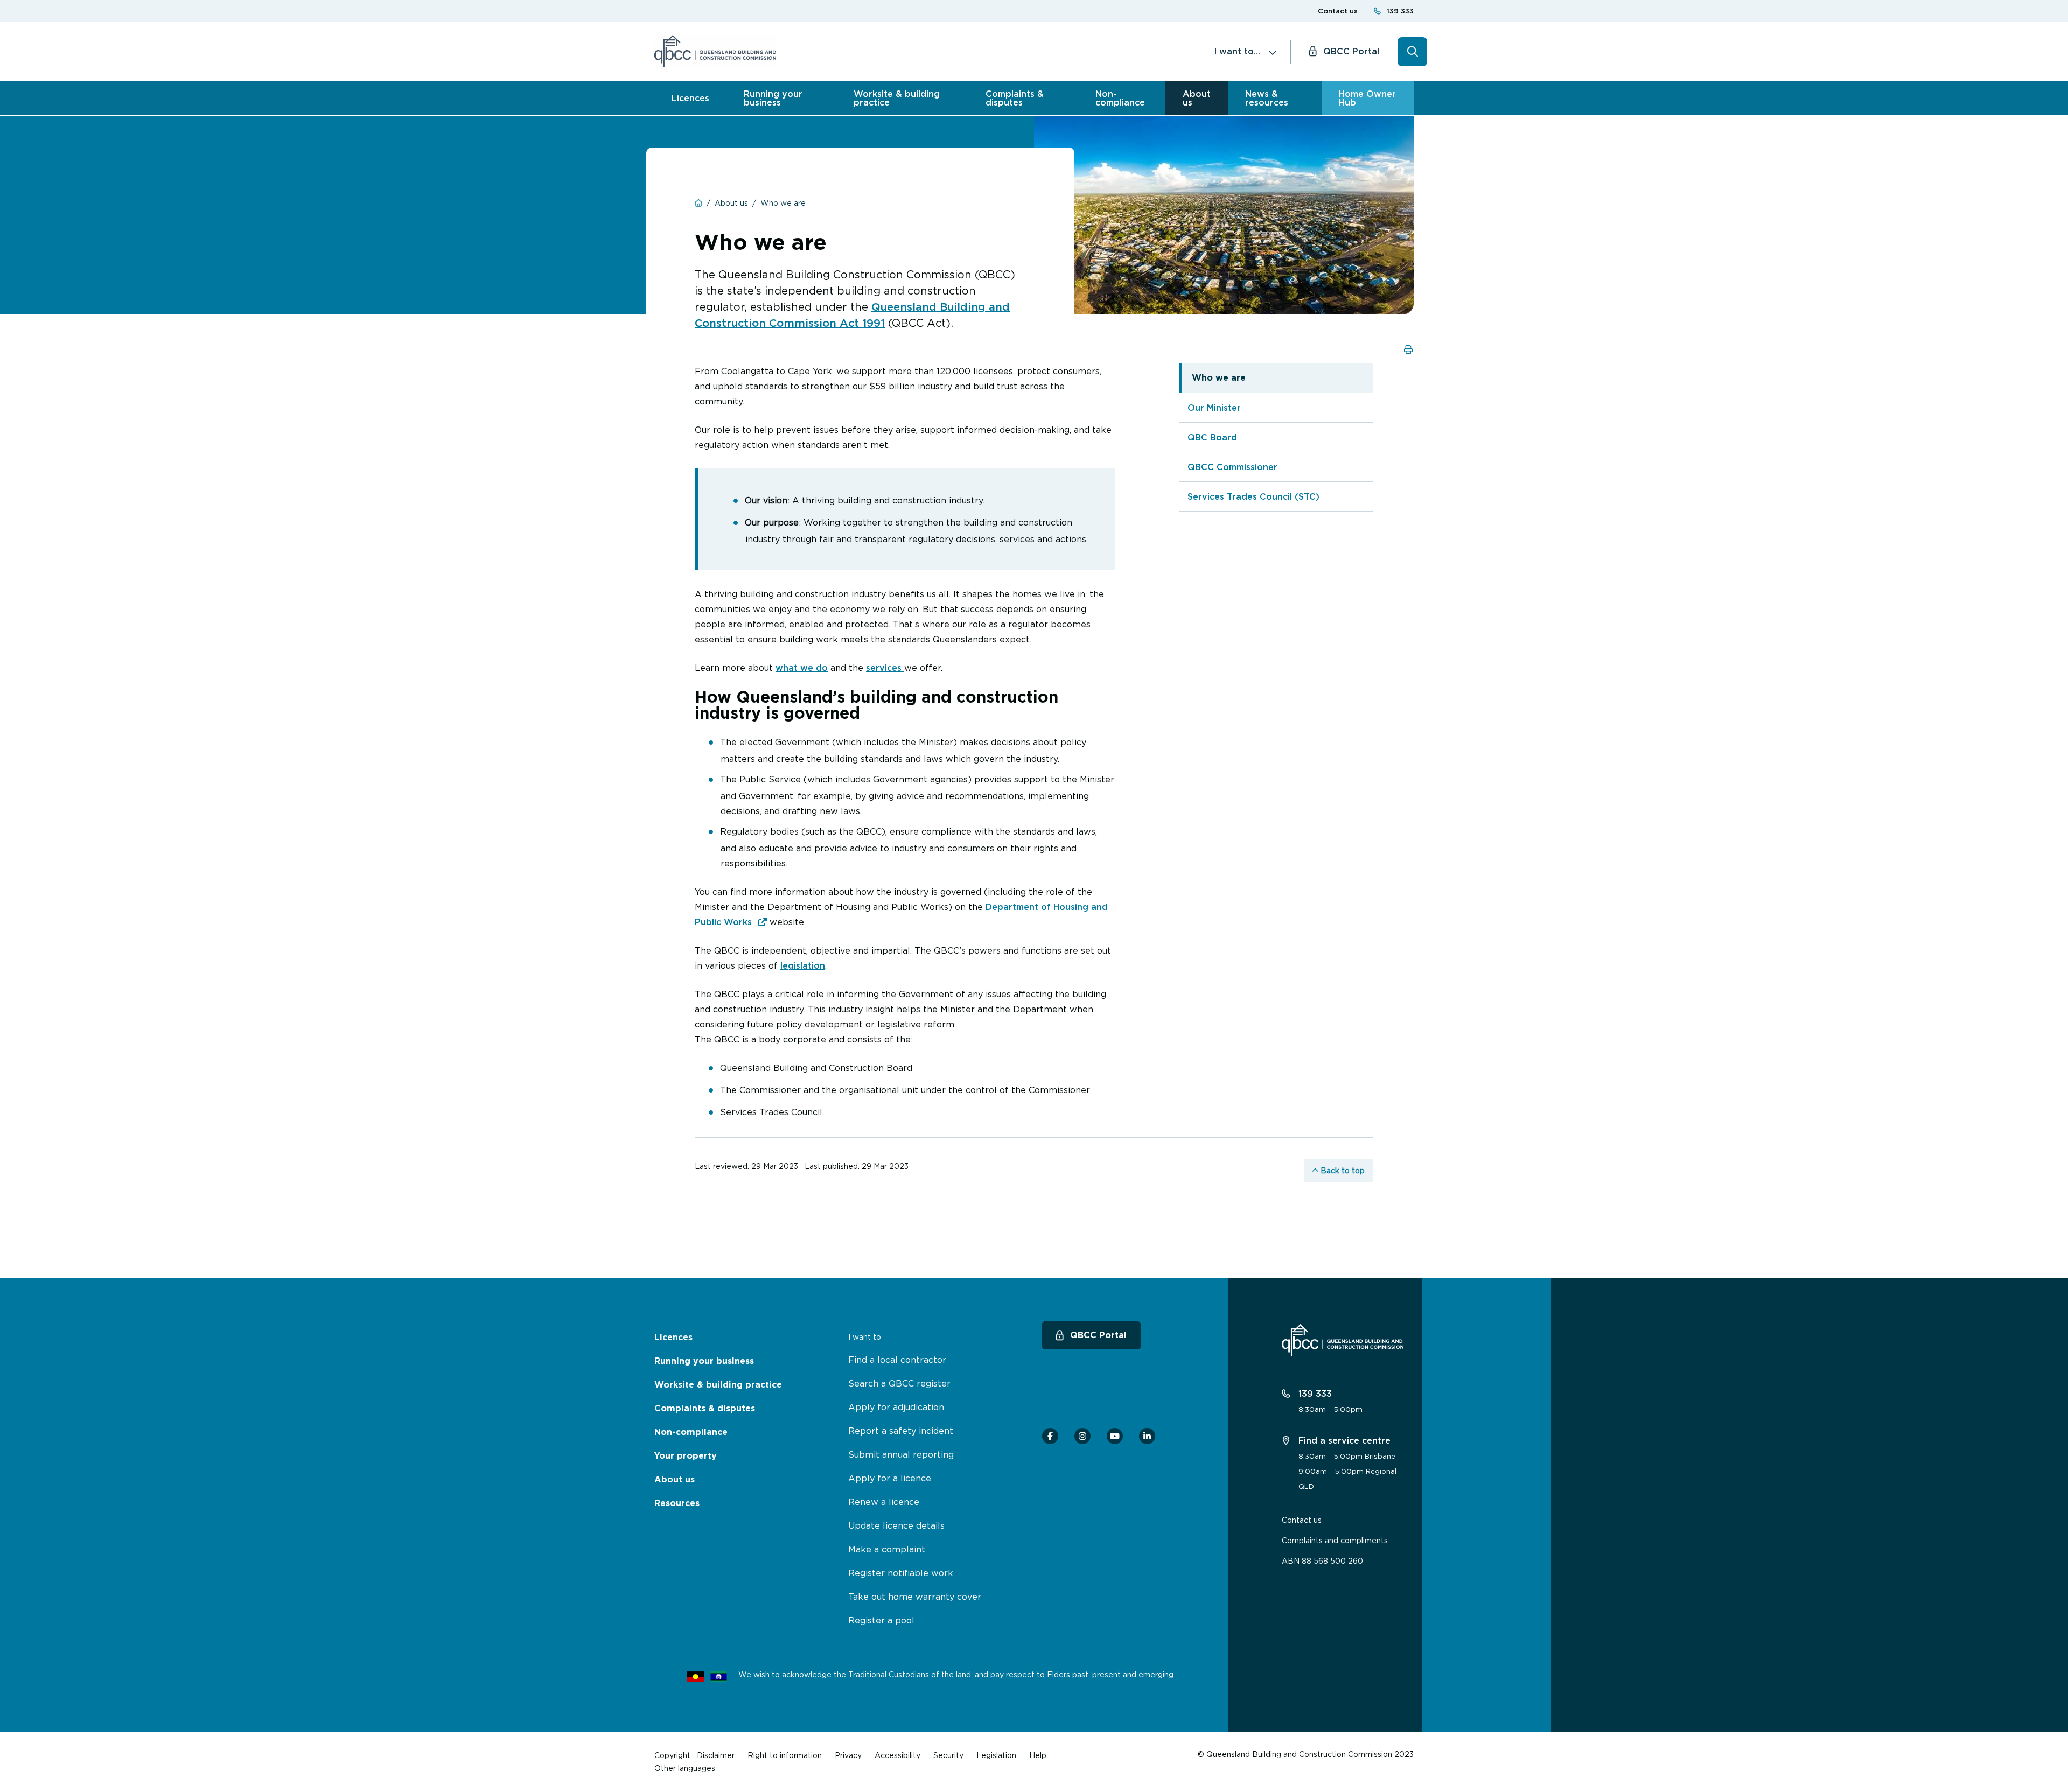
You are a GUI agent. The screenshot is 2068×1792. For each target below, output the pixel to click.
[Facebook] (1050, 1436)
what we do (802, 668)
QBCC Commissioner (1232, 467)
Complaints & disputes (1015, 98)
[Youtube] (1115, 1436)
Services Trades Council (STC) (1253, 496)
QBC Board (1212, 437)
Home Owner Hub (1367, 98)
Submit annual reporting (901, 1454)
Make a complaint (887, 1549)
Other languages (685, 1768)
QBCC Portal (1351, 51)
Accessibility (897, 1755)
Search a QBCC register (899, 1383)
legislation (803, 965)
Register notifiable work (901, 1573)
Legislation (996, 1755)
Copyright (672, 1755)
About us (1197, 98)
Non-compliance (1120, 98)
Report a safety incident (901, 1431)
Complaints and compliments (1335, 1540)
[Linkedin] (1147, 1436)
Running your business (773, 98)
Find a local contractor (897, 1360)
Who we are (1219, 378)
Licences (690, 98)
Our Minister (1214, 408)
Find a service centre (1343, 1440)
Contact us (1338, 11)
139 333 (1400, 11)
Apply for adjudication (896, 1407)
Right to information (785, 1755)
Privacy (848, 1755)
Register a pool (881, 1620)
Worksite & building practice (897, 98)
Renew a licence (884, 1502)
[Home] (715, 51)
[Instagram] (1082, 1436)
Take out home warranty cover (915, 1597)
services (885, 668)
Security (948, 1755)
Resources (677, 1503)
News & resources (1267, 98)
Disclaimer (716, 1755)
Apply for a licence (890, 1478)
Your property (686, 1456)
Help (1038, 1755)
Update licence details (896, 1525)
